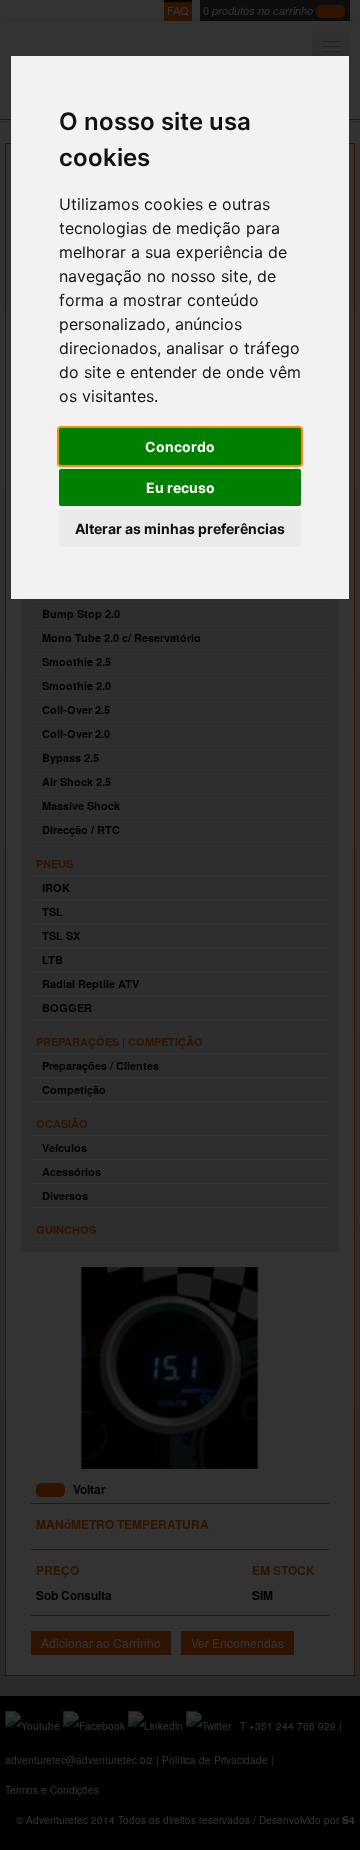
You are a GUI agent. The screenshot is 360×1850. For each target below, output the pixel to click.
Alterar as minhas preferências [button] (180, 528)
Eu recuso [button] (180, 487)
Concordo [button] (180, 446)
